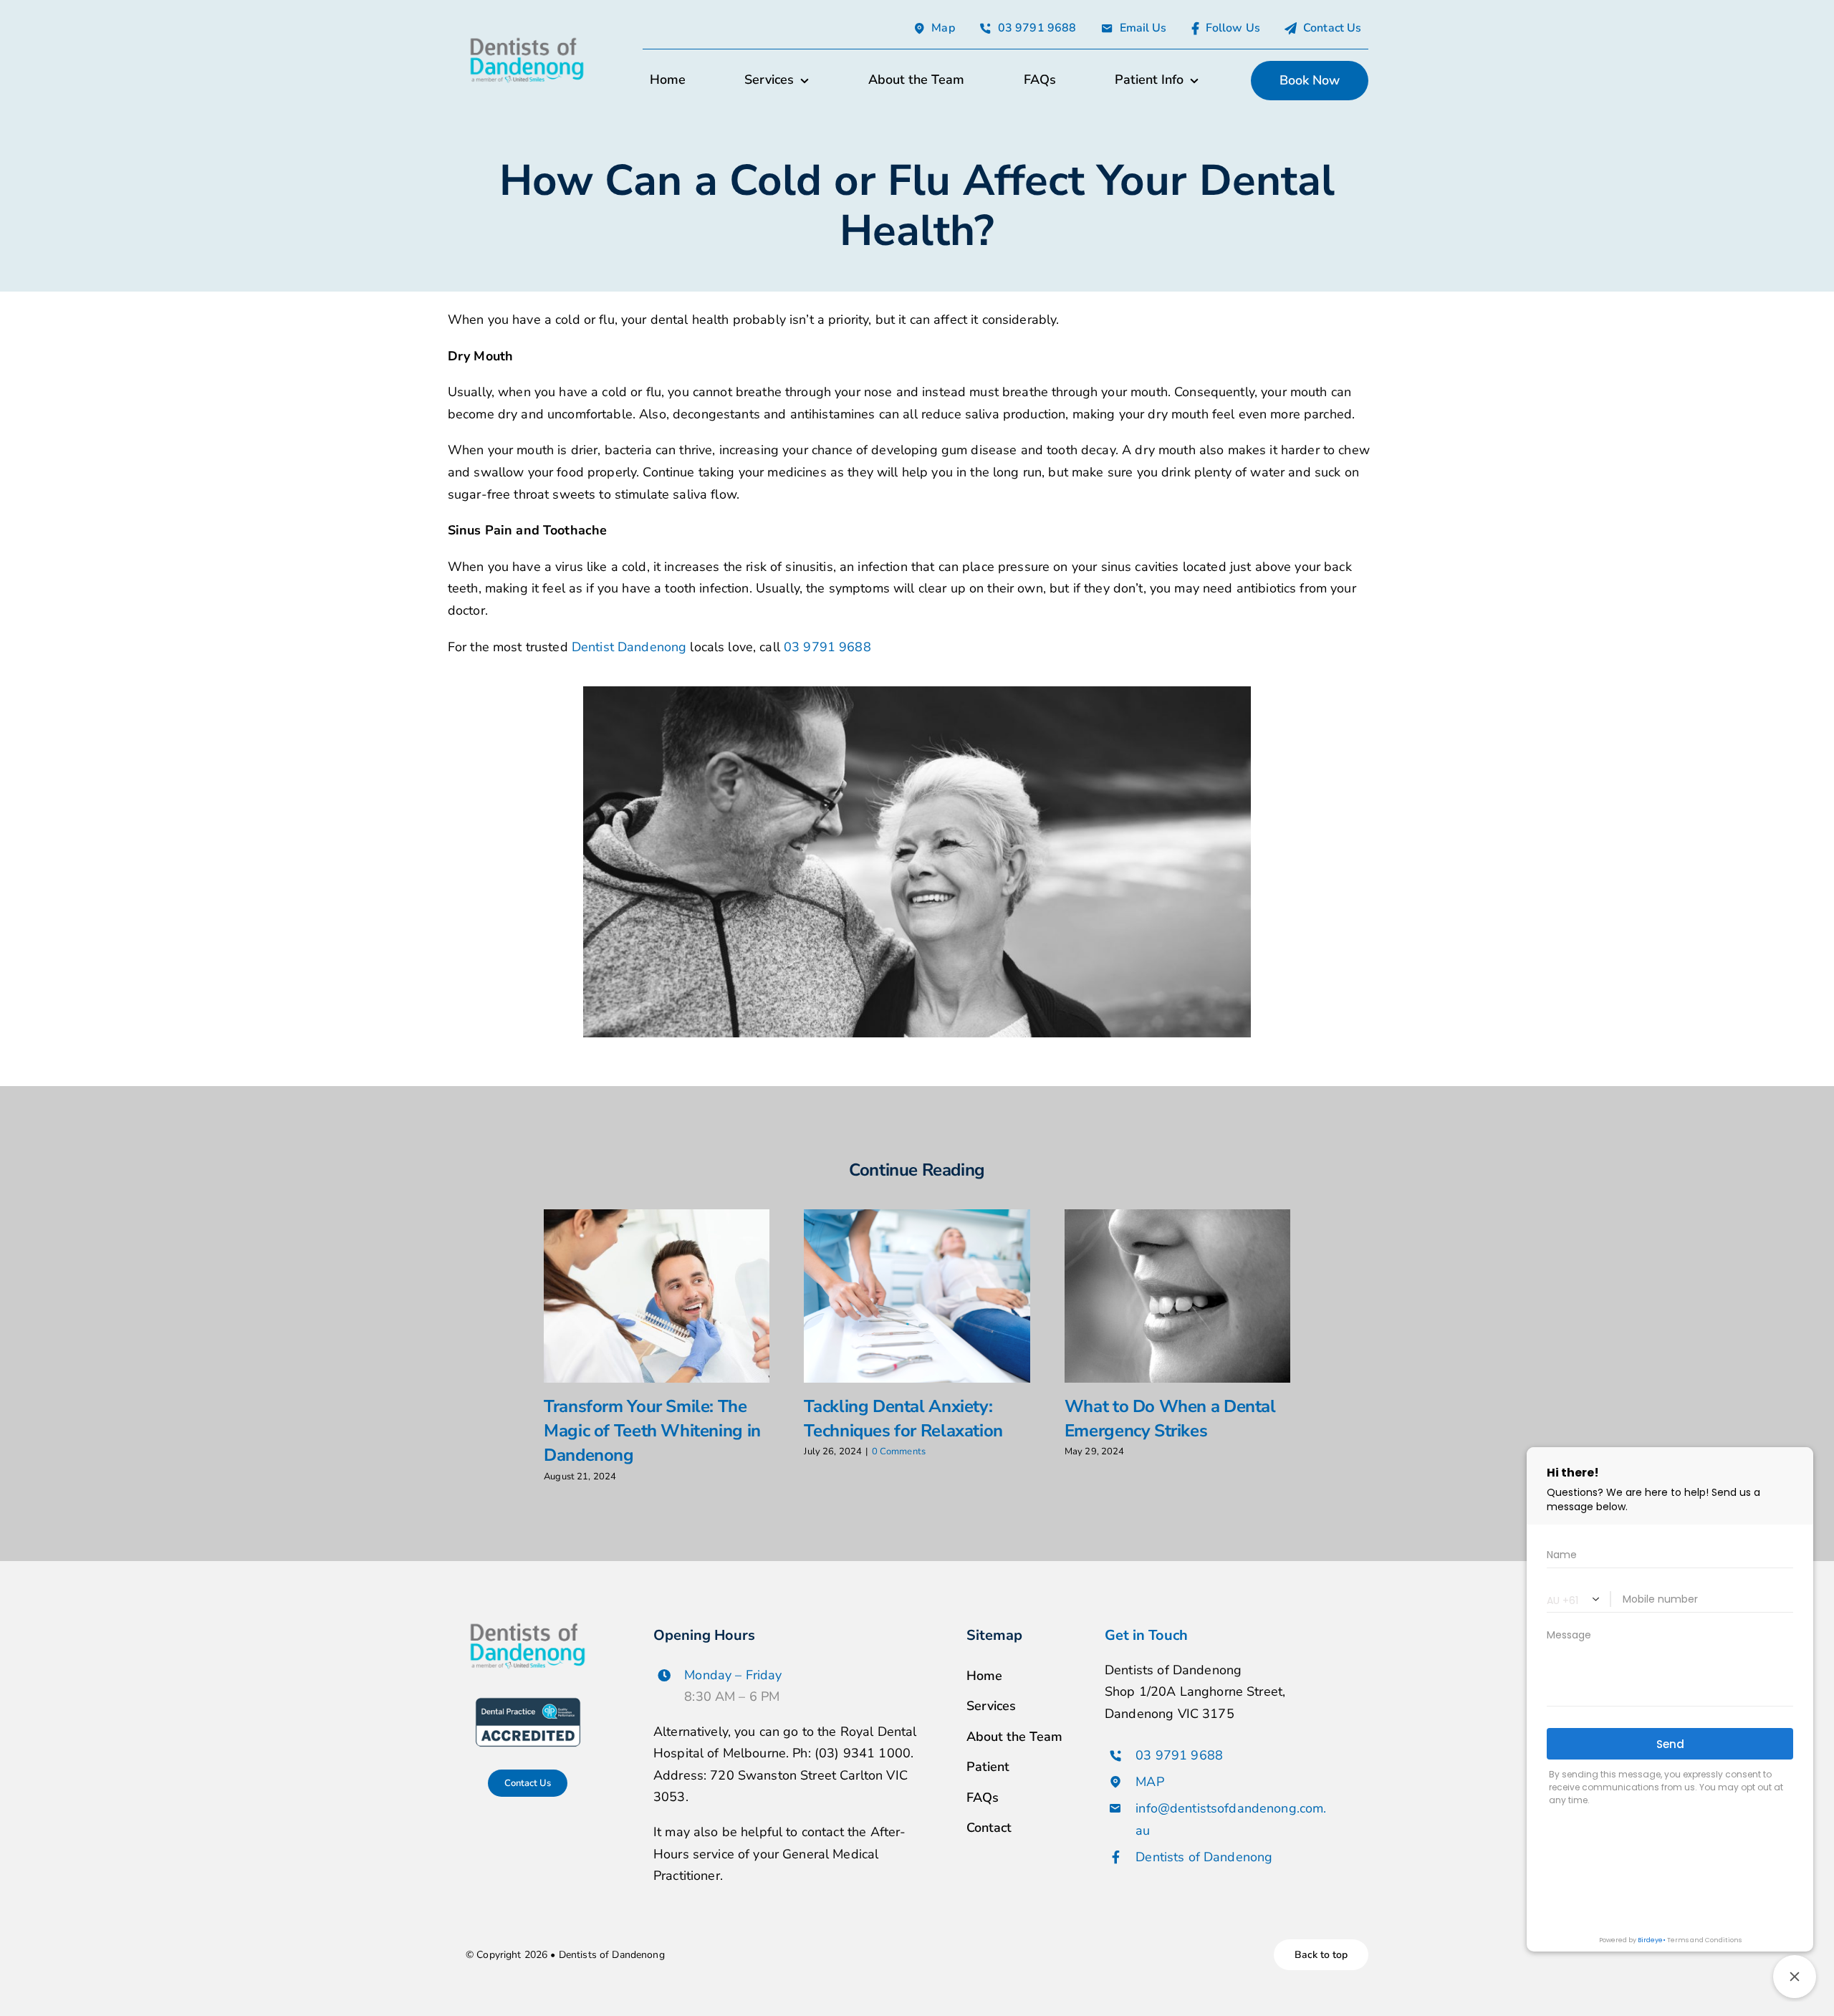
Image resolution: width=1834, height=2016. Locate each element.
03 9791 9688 (827, 647)
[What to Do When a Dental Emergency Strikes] (1177, 1296)
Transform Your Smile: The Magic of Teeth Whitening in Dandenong (652, 1431)
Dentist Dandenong (629, 647)
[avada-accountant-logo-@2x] (527, 39)
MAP (1149, 1782)
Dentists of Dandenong (1204, 1857)
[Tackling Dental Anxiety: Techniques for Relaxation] (917, 1296)
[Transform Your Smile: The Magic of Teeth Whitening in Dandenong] (657, 1296)
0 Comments (899, 1451)
